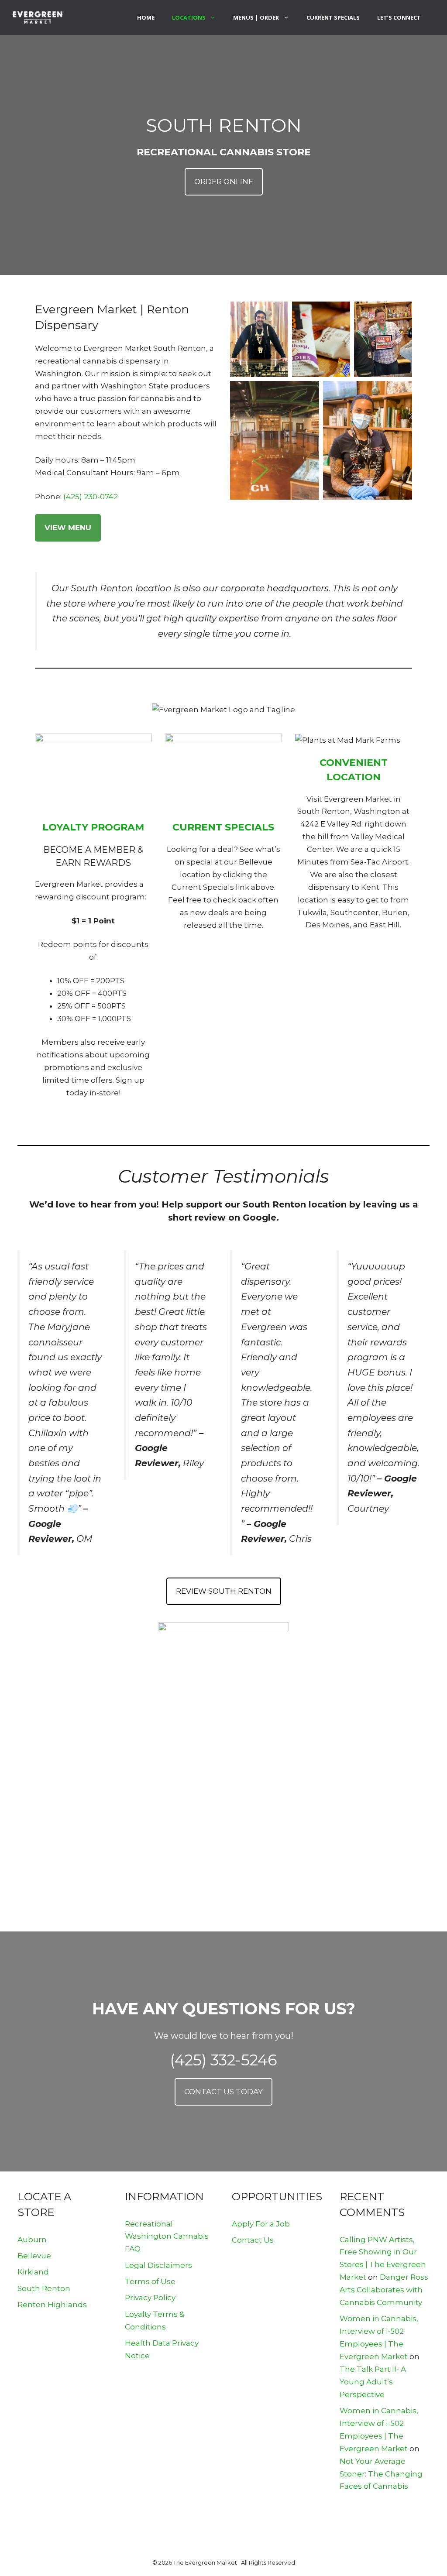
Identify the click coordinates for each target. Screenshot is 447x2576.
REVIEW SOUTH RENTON (224, 1591)
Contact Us (253, 2240)
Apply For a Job (261, 2224)
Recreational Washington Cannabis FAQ (167, 2236)
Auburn (32, 2240)
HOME (146, 17)
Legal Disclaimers (158, 2265)
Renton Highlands (52, 2305)
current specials (223, 827)
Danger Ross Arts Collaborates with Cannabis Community (384, 2290)
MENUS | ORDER (256, 17)
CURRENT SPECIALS (333, 17)
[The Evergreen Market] (38, 17)
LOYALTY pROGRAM (93, 827)
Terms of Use (150, 2281)
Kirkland (33, 2272)
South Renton (44, 2288)
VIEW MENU (68, 528)
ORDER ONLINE (224, 182)
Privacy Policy (150, 2298)
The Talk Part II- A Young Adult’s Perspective (373, 2382)
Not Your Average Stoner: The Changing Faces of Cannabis (381, 2474)
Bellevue (34, 2256)
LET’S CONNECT (399, 17)
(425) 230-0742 (91, 497)
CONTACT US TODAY (223, 2092)
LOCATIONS (189, 17)
